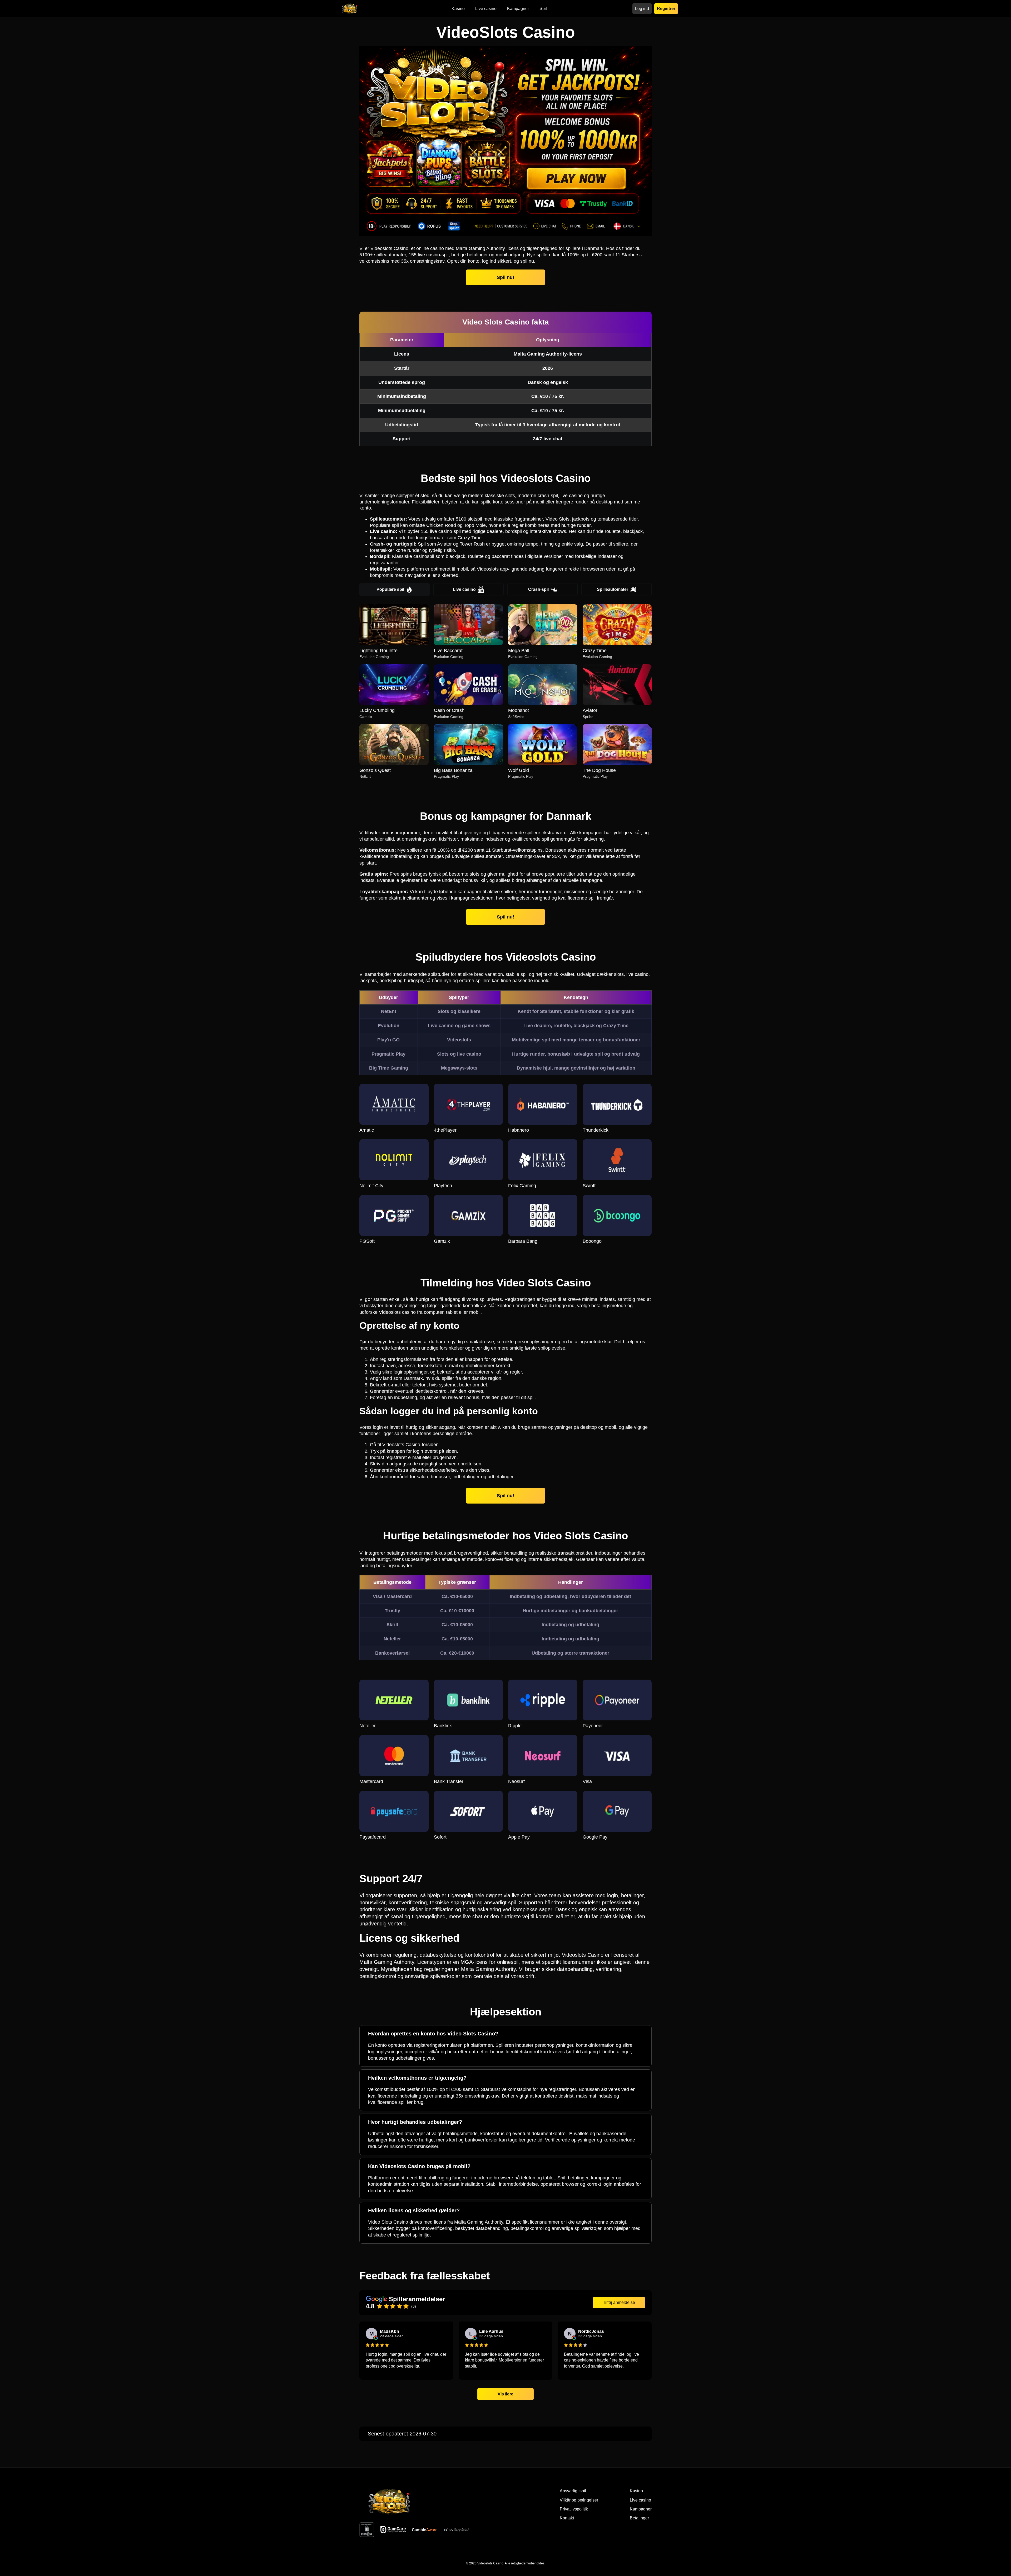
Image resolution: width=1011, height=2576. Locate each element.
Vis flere (506, 2394)
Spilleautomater (613, 589)
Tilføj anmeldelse (619, 2302)
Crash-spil (538, 589)
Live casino (464, 589)
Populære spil (390, 589)
